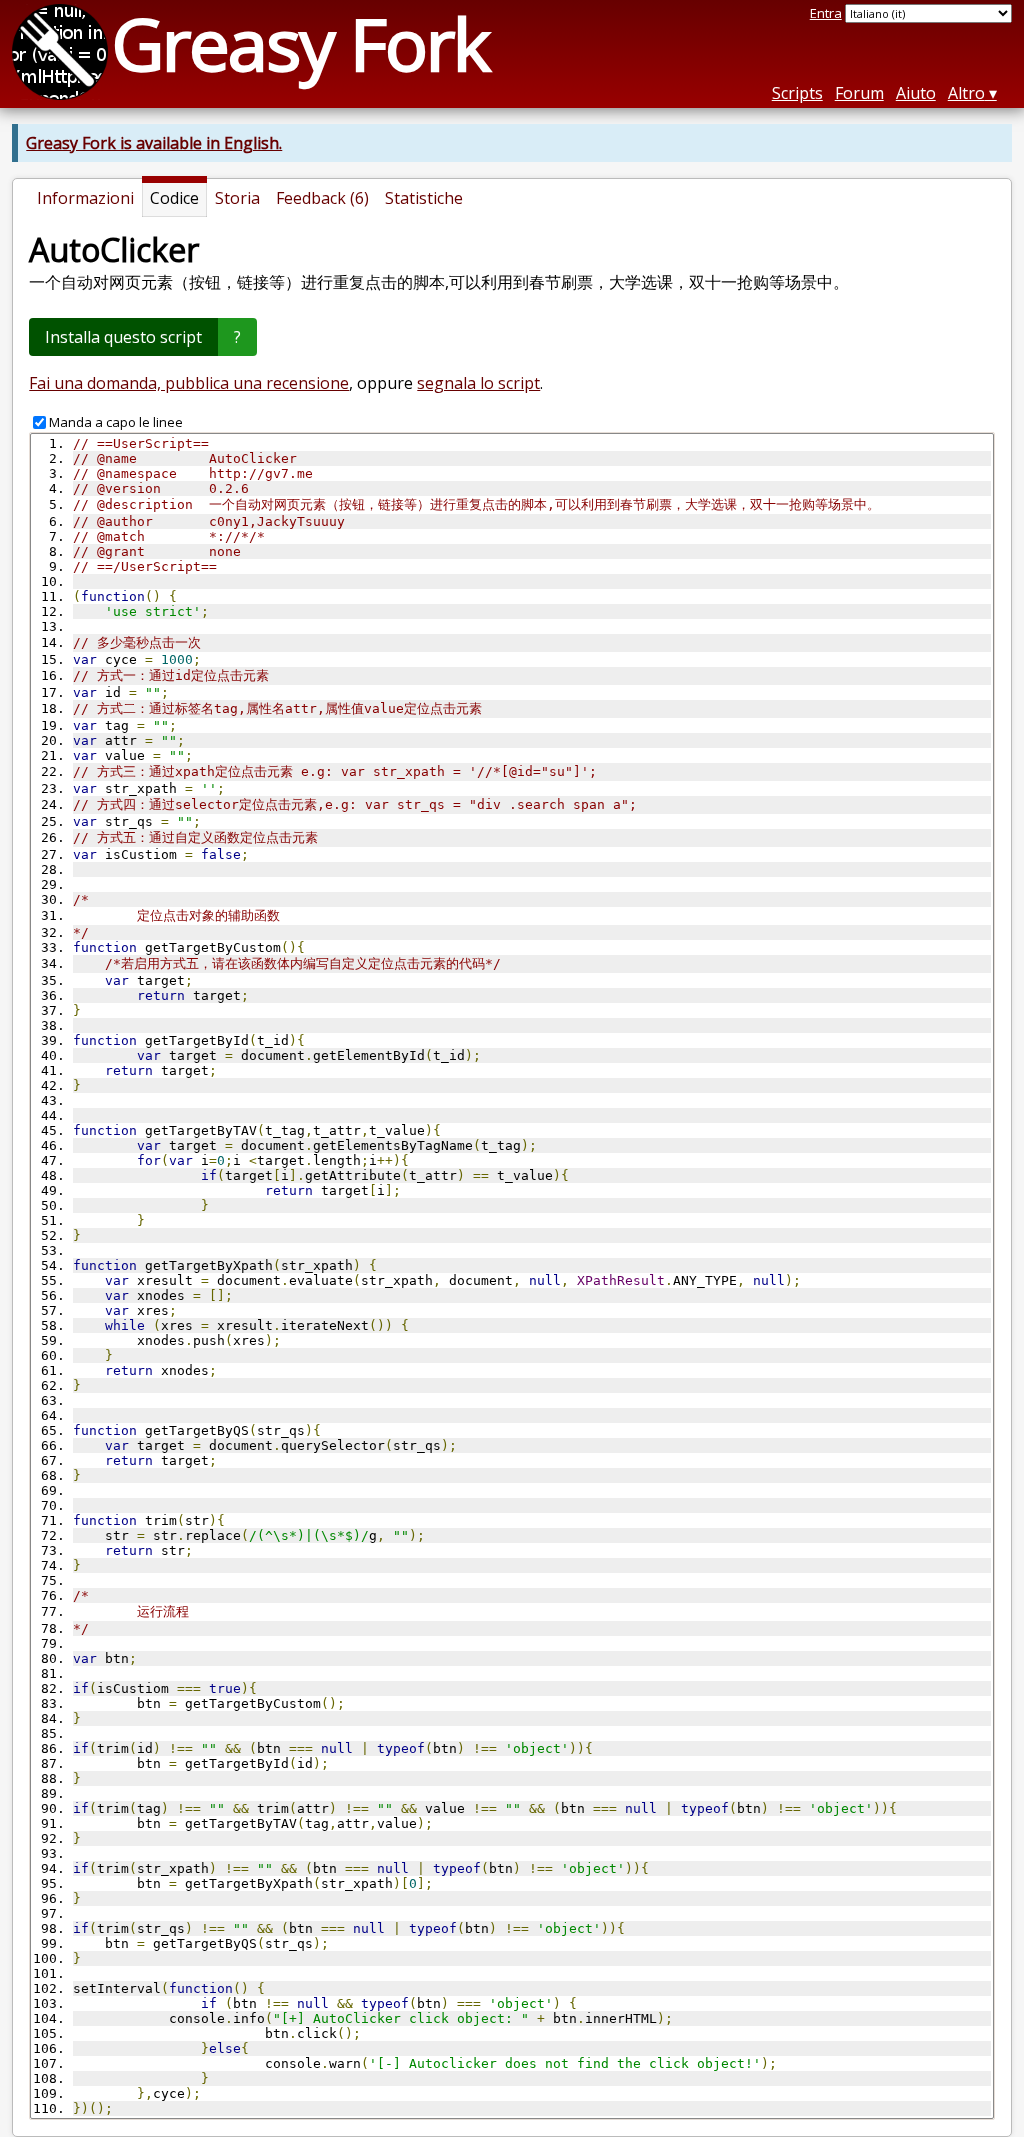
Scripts (797, 93)
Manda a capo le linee (116, 422)
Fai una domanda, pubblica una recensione (189, 383)
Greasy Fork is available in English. (154, 143)
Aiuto (916, 93)
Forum (859, 93)
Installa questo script (123, 337)
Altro (966, 93)
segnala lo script (478, 383)
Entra (826, 13)
